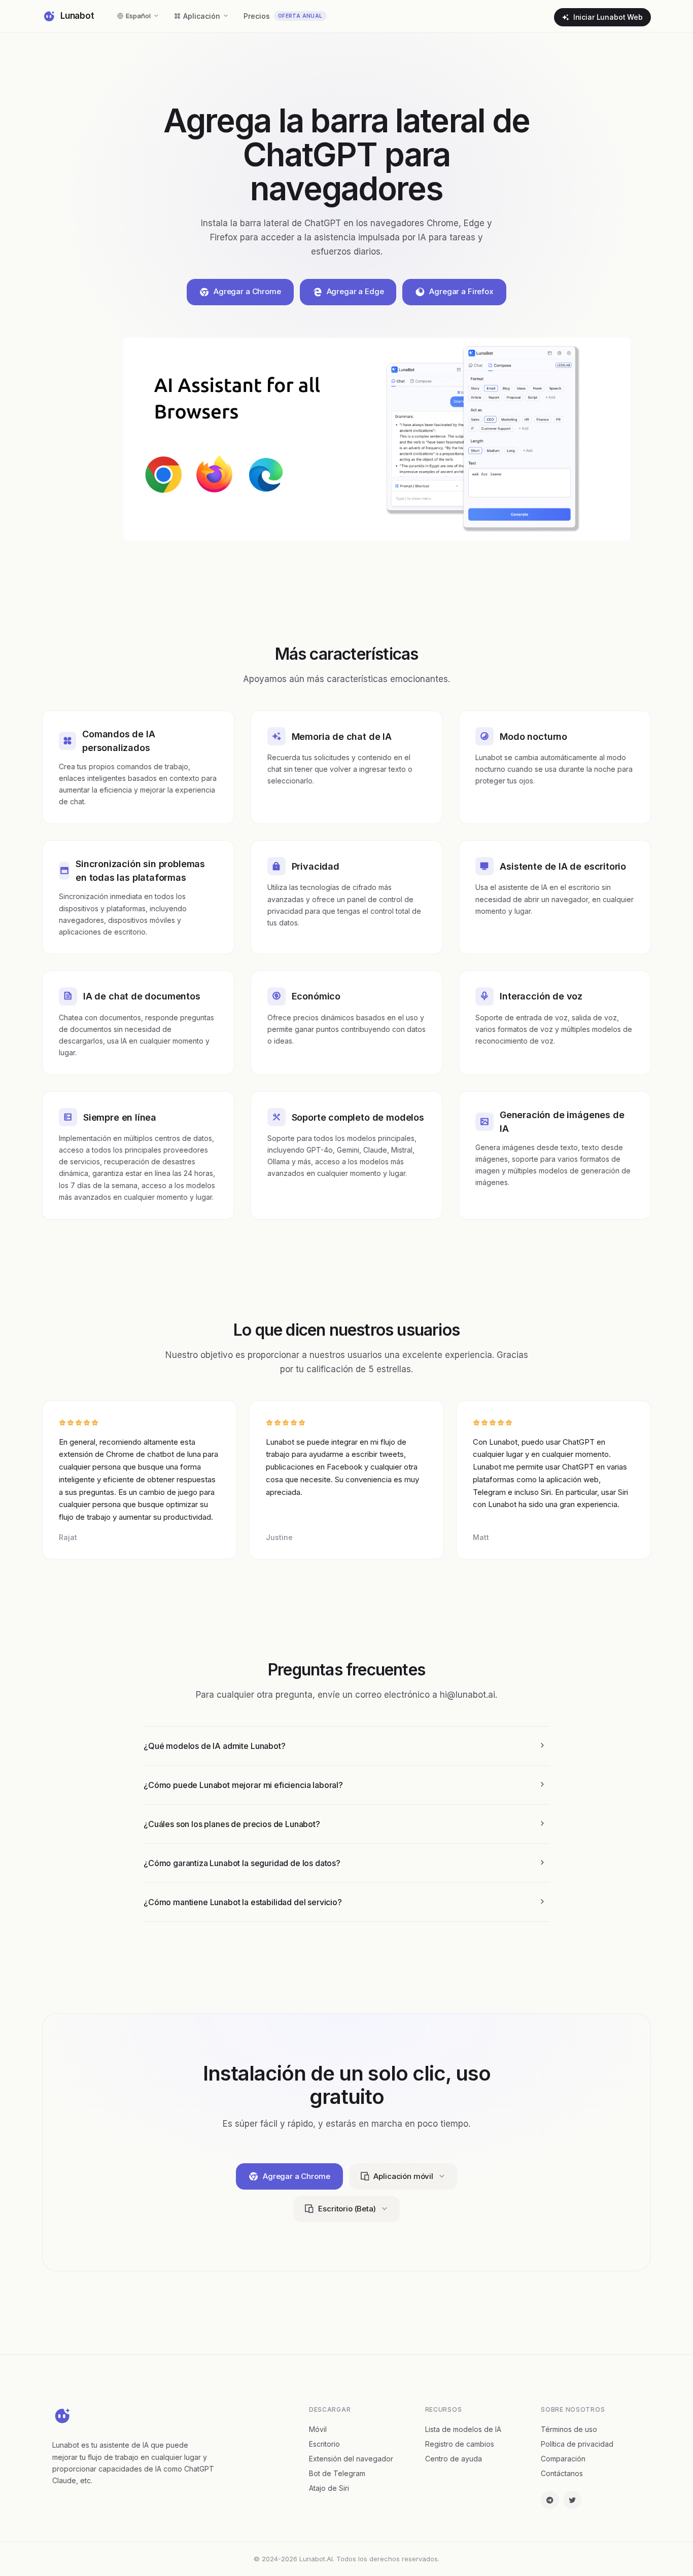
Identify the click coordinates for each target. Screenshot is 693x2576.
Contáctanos (562, 2473)
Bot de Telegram (337, 2473)
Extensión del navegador (351, 2459)
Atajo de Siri (329, 2488)
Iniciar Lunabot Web (608, 17)
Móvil (318, 2429)
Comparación (563, 2459)
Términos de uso (569, 2429)
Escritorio (324, 2444)
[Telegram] (550, 2500)
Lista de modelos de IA (463, 2429)
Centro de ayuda (454, 2459)
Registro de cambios (460, 2444)
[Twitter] (572, 2500)
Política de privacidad (577, 2444)
